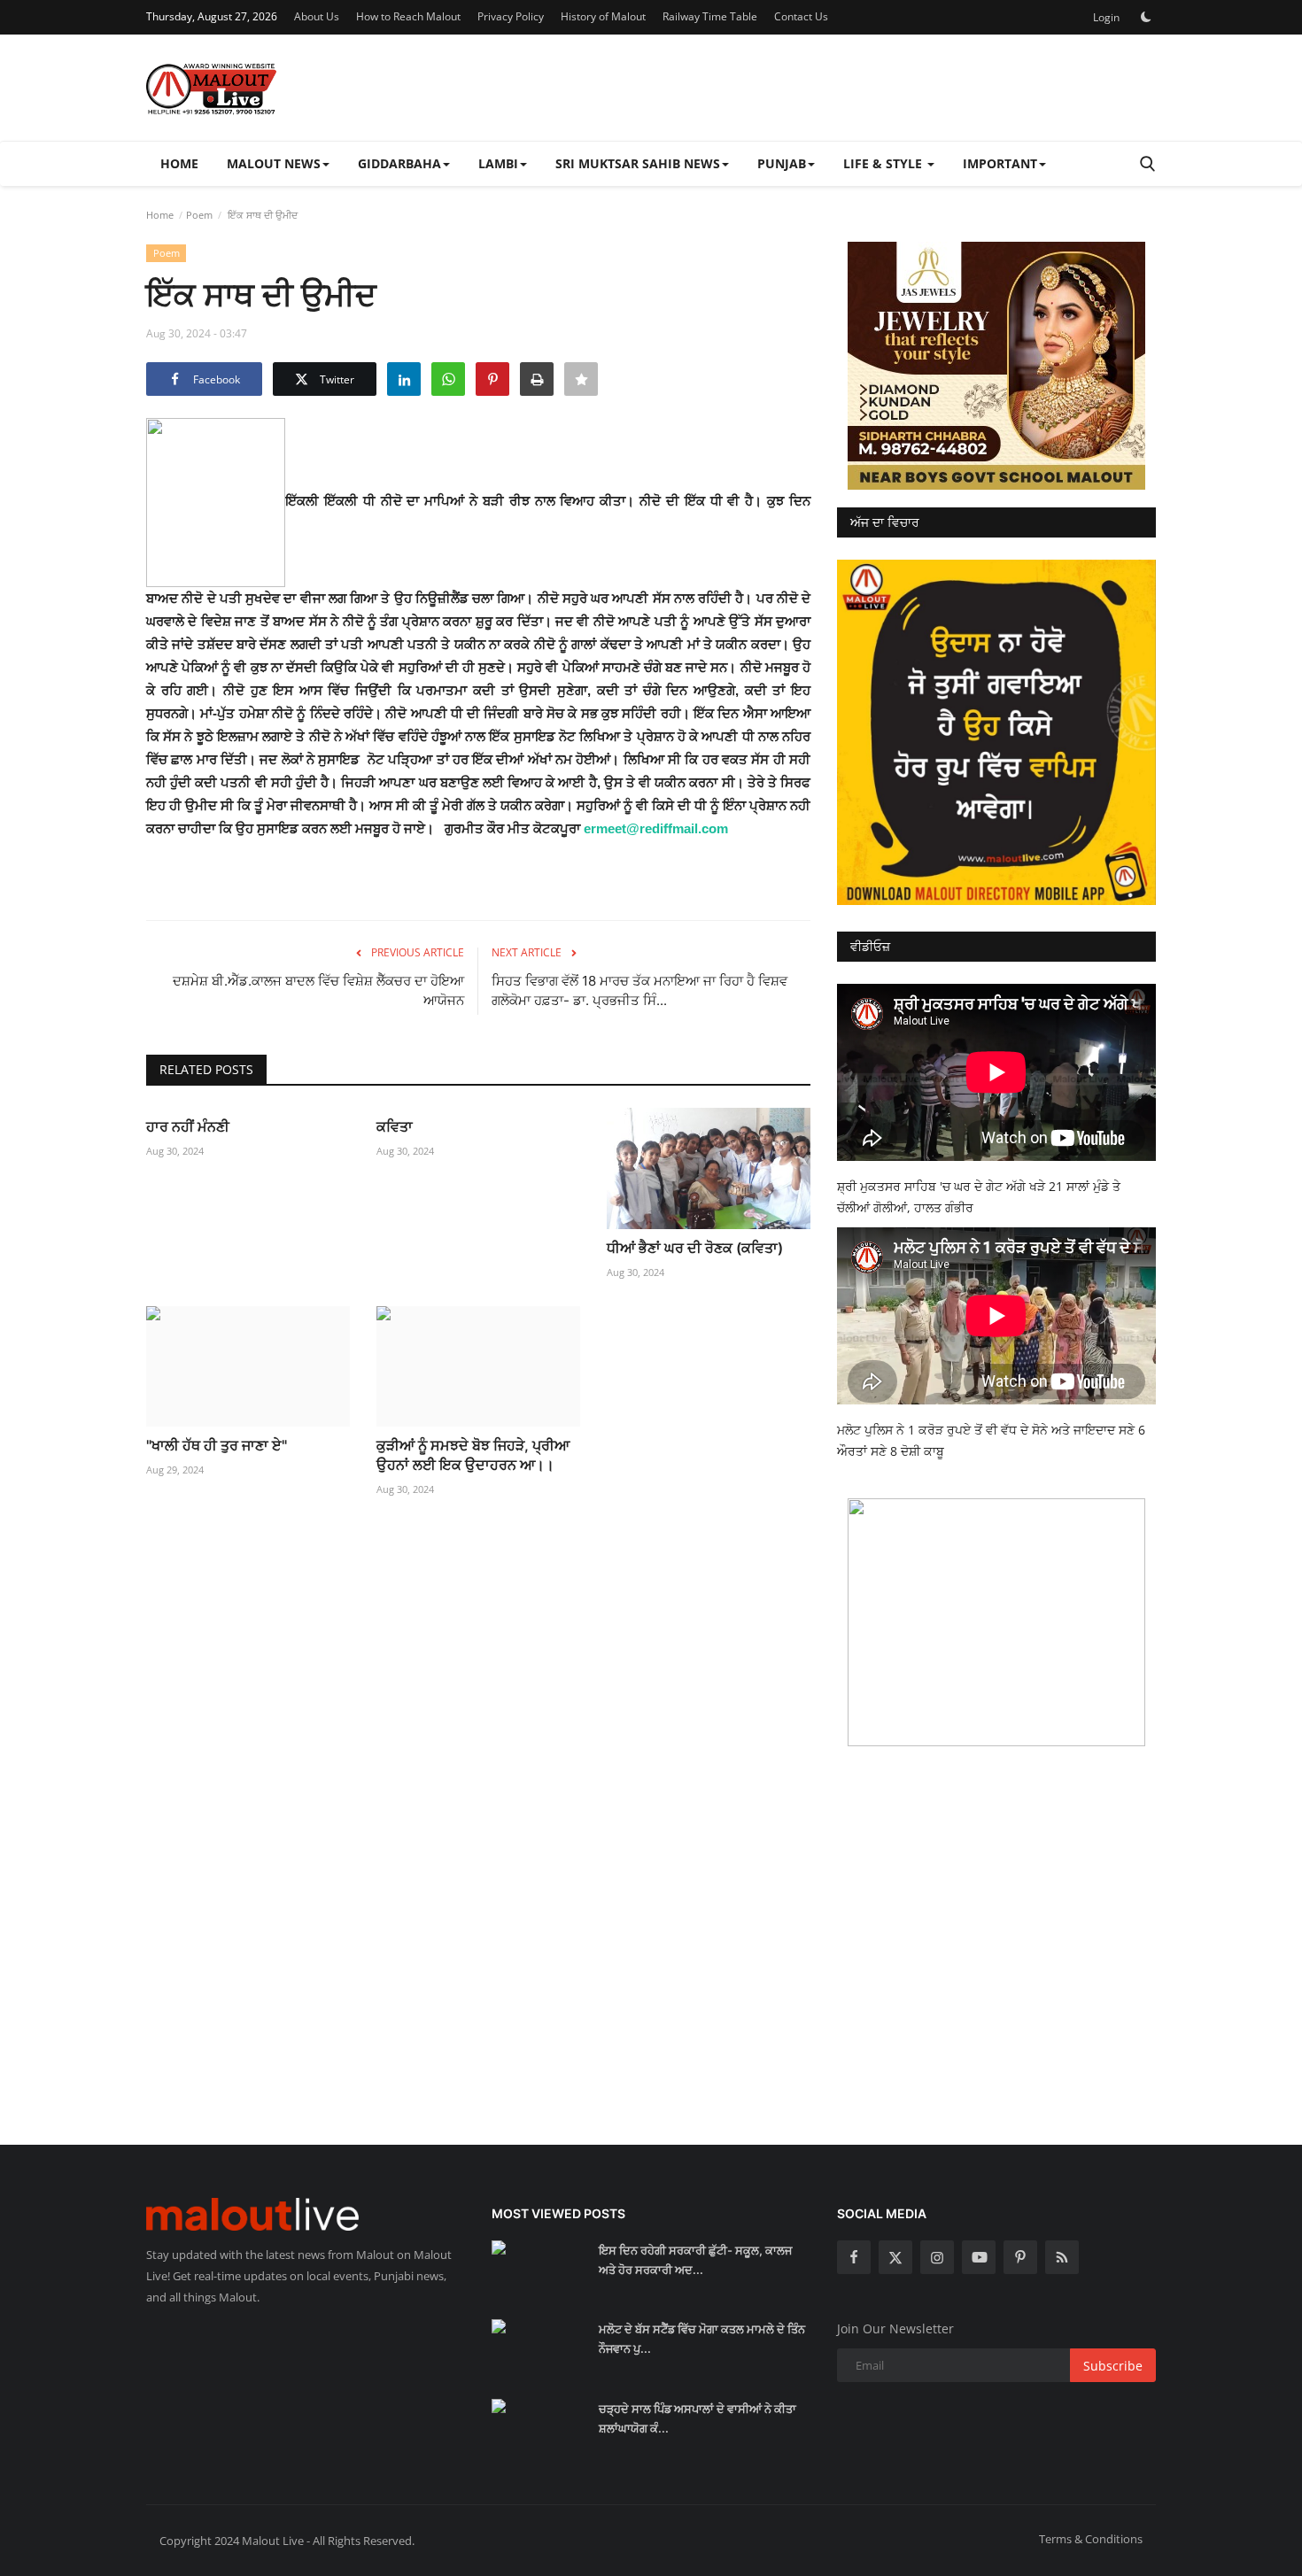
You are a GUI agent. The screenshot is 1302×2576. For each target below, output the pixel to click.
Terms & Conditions (1091, 2539)
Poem (199, 215)
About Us (317, 16)
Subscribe (1113, 2366)
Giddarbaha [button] (399, 163)
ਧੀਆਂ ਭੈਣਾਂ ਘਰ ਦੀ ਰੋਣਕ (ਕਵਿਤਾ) (695, 1248)
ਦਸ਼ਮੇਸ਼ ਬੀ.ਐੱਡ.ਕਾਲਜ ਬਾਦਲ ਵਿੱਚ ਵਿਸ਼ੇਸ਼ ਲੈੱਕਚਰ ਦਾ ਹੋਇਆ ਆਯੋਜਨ (318, 990)
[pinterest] (1020, 2257)
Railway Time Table (710, 16)
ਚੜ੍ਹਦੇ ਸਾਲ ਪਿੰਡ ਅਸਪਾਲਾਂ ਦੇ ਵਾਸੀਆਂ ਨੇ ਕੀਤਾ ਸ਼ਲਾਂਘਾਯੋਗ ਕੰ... (697, 2418)
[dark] (1146, 17)
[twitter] (895, 2257)
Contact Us (801, 16)
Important (1000, 163)
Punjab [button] (782, 163)
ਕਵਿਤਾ (395, 1126)
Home (179, 163)
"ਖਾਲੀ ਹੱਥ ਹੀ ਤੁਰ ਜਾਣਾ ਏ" (217, 1445)
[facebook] (854, 2257)
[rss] (1062, 2257)
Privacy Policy (511, 16)
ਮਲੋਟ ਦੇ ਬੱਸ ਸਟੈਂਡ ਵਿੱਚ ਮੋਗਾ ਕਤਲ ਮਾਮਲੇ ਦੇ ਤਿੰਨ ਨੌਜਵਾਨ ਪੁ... (702, 2339)
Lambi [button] (498, 163)
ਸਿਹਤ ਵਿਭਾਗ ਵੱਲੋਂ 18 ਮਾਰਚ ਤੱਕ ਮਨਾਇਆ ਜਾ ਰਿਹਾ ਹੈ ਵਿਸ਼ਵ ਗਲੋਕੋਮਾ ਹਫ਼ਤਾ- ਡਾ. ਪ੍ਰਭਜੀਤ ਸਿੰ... (639, 990)
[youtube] (979, 2257)
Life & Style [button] (884, 163)
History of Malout (603, 16)
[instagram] (937, 2257)
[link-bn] (996, 366)
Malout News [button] (274, 163)
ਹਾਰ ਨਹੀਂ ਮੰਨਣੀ (188, 1126)
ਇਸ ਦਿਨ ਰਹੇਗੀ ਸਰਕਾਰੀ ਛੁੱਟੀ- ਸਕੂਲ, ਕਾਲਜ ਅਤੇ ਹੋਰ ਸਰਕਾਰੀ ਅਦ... (695, 2260)
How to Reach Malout (408, 16)
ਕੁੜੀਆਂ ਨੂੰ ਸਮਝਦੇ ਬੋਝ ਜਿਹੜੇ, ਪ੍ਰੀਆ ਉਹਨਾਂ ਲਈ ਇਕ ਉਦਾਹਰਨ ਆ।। (473, 1455)
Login (1106, 17)
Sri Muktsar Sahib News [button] (638, 163)
